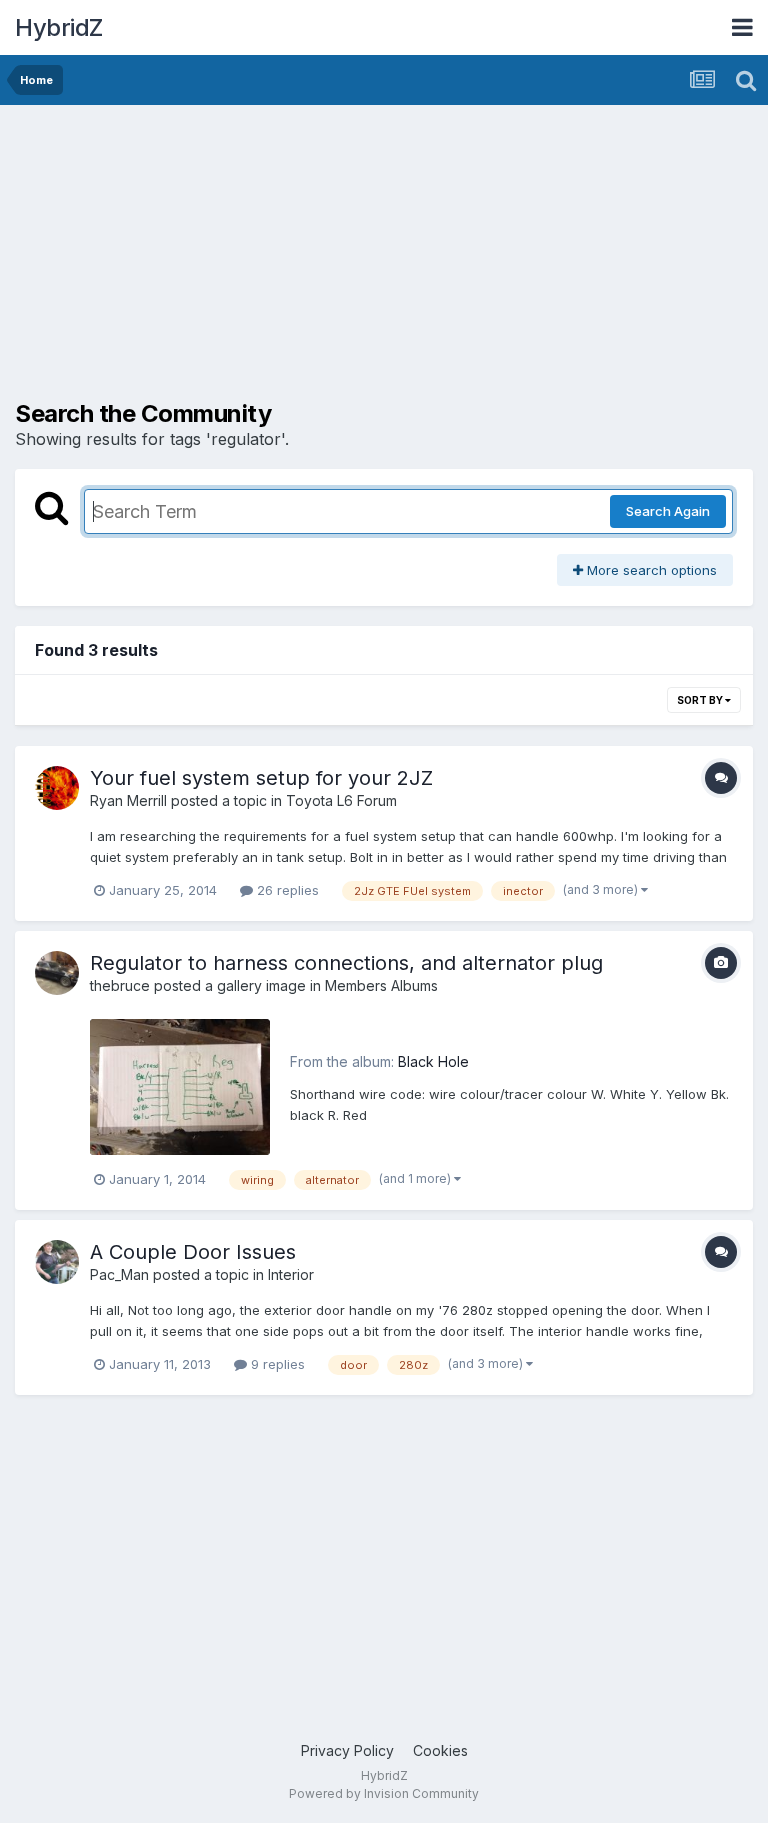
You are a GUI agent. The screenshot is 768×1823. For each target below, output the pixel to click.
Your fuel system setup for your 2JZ (261, 778)
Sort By (701, 700)
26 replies (286, 890)
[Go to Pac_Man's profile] (57, 1262)
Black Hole (433, 1061)
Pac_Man (119, 1274)
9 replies (276, 1364)
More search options (650, 570)
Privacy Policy (347, 1750)
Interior (291, 1274)
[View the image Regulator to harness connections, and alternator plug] (180, 1087)
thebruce (120, 985)
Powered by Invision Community (384, 1793)
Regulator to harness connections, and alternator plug (346, 963)
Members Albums (381, 985)
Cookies (440, 1750)
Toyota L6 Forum (341, 800)
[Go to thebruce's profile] (57, 973)
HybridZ (59, 27)
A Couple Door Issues (193, 1252)
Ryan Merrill (128, 800)
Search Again (668, 511)
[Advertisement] (249, 260)
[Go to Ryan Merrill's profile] (57, 788)
